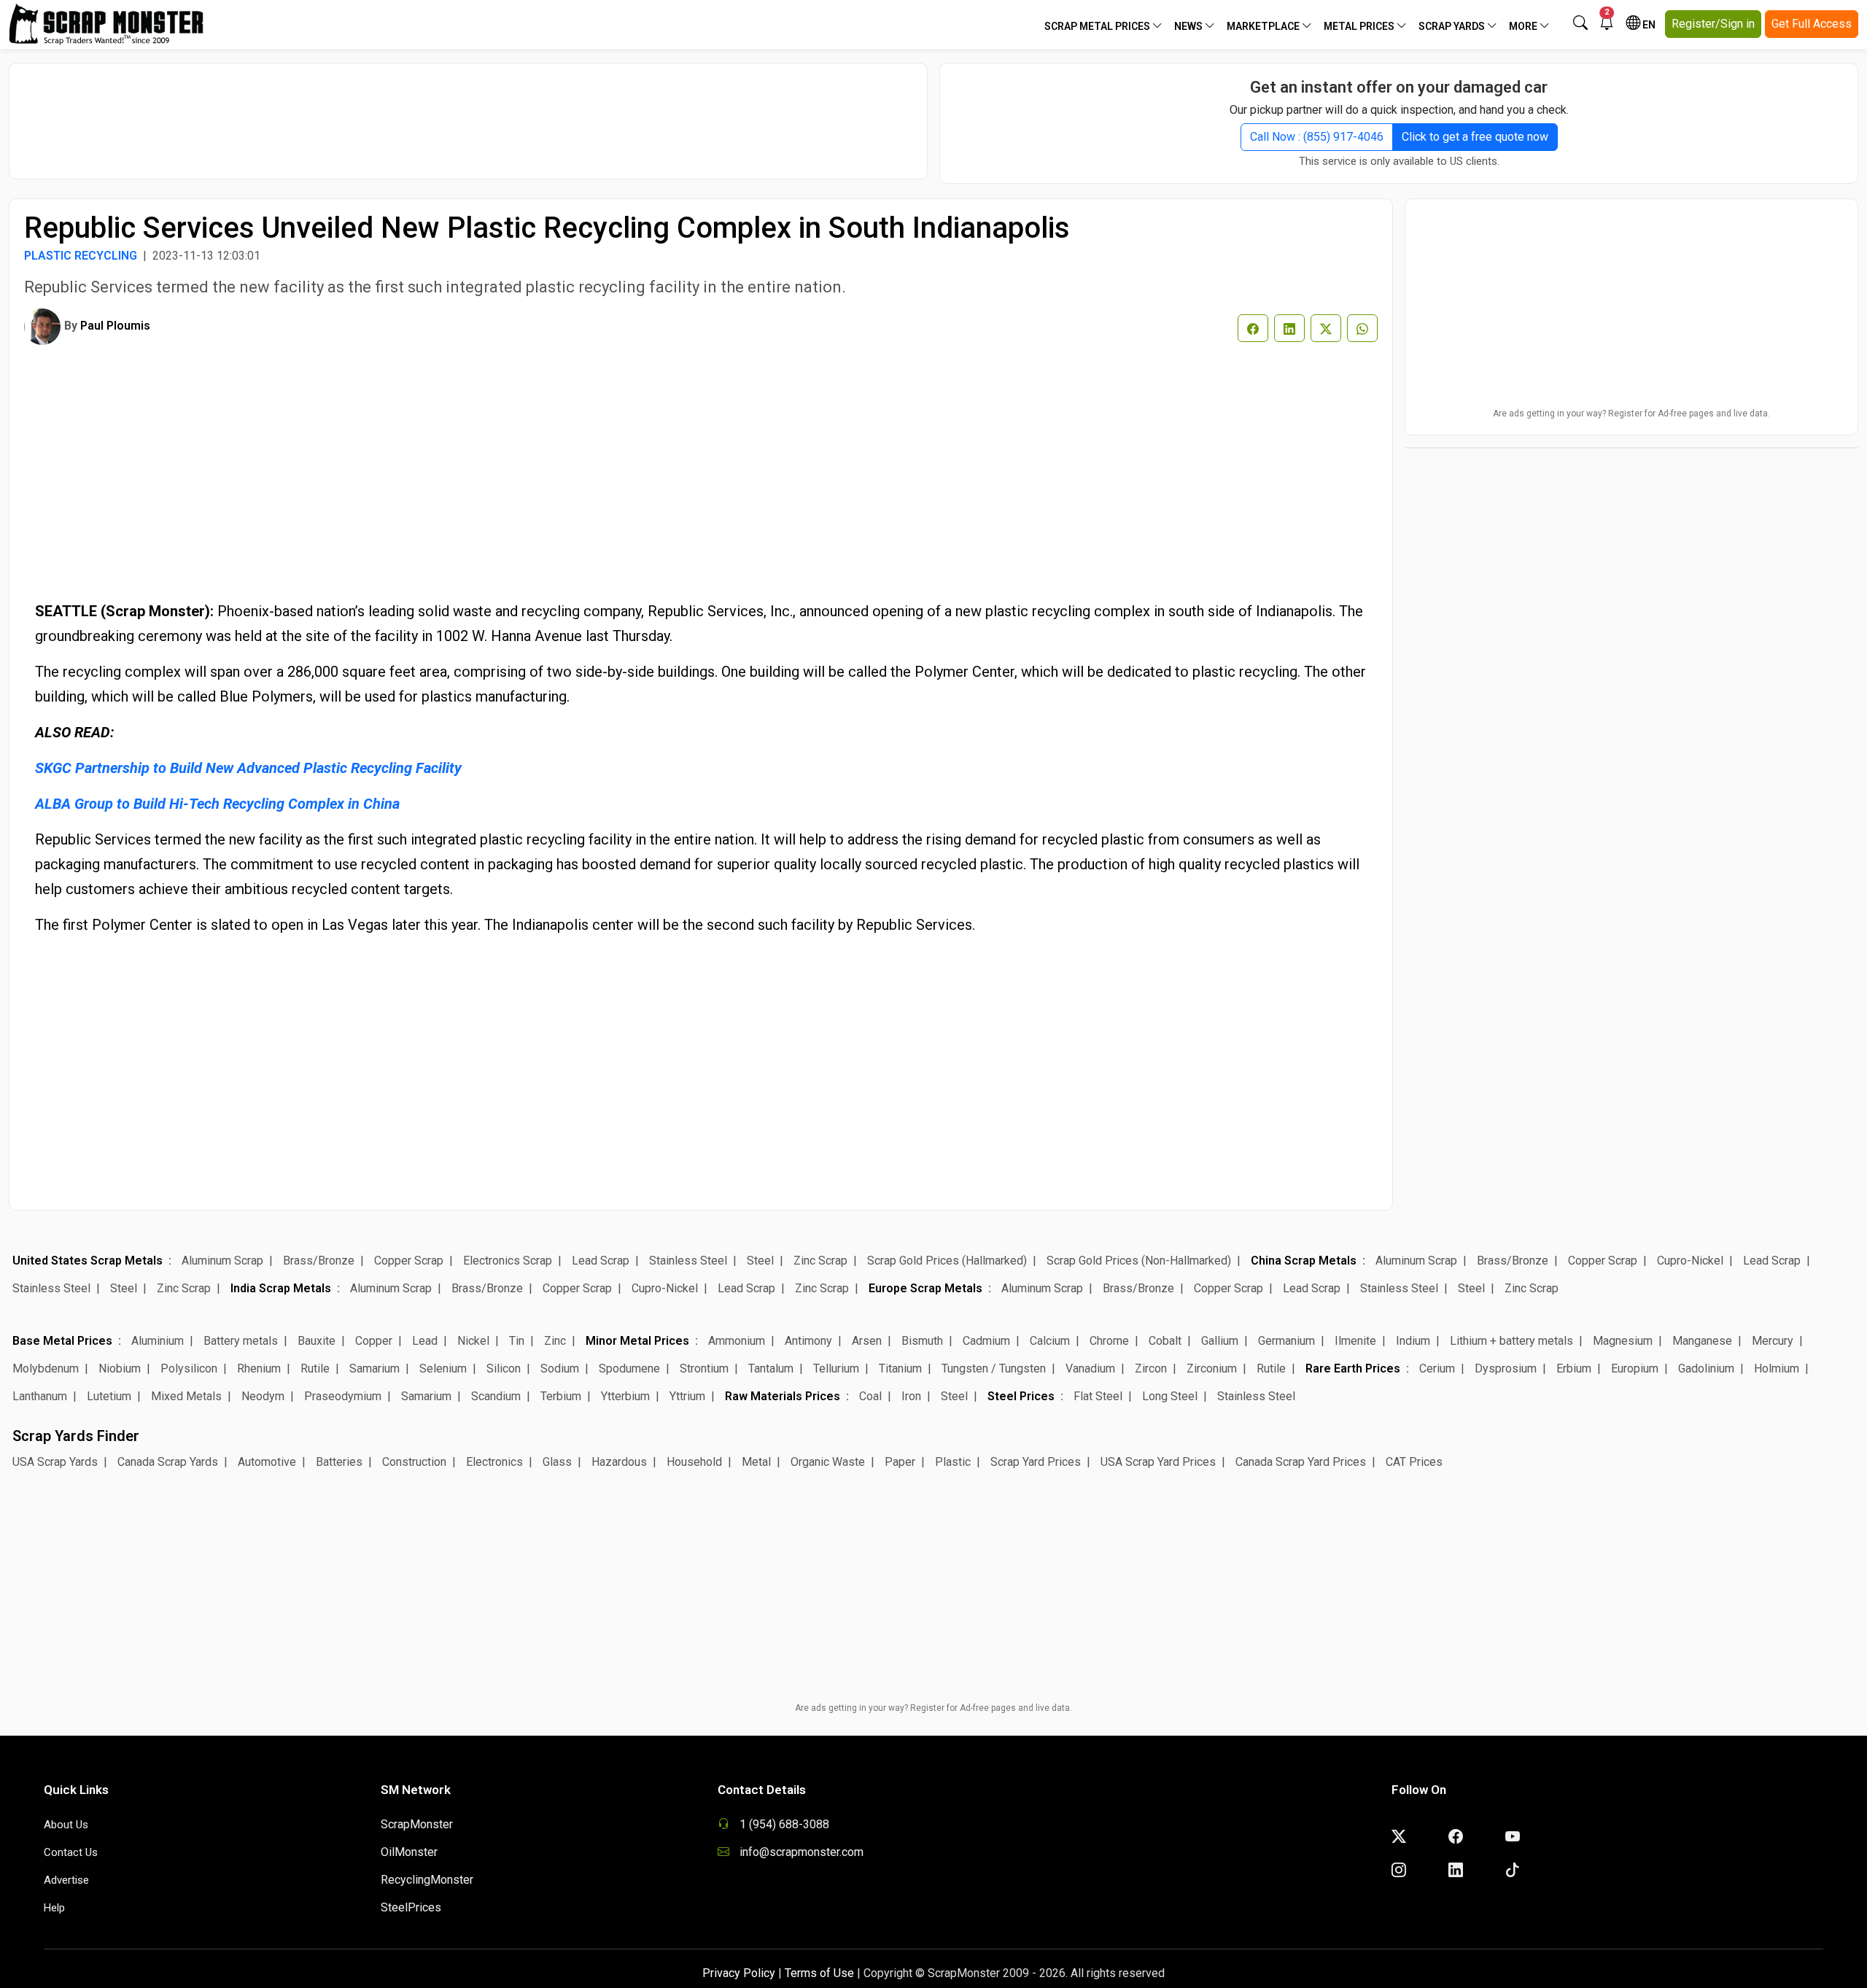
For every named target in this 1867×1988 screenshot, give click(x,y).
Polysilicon (189, 1368)
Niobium (120, 1368)
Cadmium (986, 1341)
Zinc (555, 1341)
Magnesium (1623, 1341)
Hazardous (619, 1462)
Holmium (1777, 1368)
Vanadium (1090, 1368)
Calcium (1050, 1341)
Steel (760, 1261)
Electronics (494, 1462)
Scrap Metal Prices (1098, 26)
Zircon (1151, 1368)
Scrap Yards (1453, 26)
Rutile (315, 1368)
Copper (374, 1341)
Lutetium (109, 1396)
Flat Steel (1098, 1396)
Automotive (267, 1462)
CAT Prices (1414, 1462)
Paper (900, 1462)
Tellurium (836, 1368)
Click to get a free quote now (1475, 137)
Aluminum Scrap (222, 1261)
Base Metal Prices (62, 1341)
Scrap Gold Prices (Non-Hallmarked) (1139, 1261)
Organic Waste (828, 1462)
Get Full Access (1812, 24)
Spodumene (629, 1368)
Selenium (443, 1368)
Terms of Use (819, 1973)
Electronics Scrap (508, 1261)
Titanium (900, 1368)
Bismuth (922, 1341)
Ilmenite (1355, 1341)
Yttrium (687, 1396)
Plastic (953, 1462)
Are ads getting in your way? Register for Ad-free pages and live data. (1631, 413)
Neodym (263, 1396)
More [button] (1524, 26)
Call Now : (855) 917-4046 (1317, 137)
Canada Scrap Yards (168, 1462)
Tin (517, 1341)
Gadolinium (1706, 1368)
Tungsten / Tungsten (994, 1368)
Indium (1413, 1341)
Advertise (66, 1880)
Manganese (1702, 1341)
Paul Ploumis (115, 326)
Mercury (1773, 1341)
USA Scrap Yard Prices (1158, 1462)
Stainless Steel (688, 1261)
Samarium (374, 1368)
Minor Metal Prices (637, 1341)
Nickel (473, 1341)
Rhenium (259, 1368)
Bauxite (317, 1341)
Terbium (561, 1396)
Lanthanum (40, 1396)
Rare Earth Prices (1353, 1368)
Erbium (1574, 1368)
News (1189, 26)
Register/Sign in (1713, 24)
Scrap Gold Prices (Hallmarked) (947, 1261)
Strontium (704, 1368)
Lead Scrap (601, 1261)
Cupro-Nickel (1690, 1261)
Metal (756, 1462)
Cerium (1437, 1368)
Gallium (1220, 1341)
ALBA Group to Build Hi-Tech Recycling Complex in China (217, 804)
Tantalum (771, 1368)
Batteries (339, 1462)
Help (54, 1908)
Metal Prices (1360, 26)
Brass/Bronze (319, 1261)
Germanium (1286, 1341)
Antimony (808, 1341)
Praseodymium (343, 1396)
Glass (557, 1462)
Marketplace (1264, 26)
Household (694, 1462)
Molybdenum (46, 1368)
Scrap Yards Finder (76, 1436)
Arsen (867, 1341)
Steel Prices (1021, 1396)
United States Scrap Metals (88, 1261)
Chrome (1109, 1341)
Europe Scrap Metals (925, 1288)
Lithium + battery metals (1511, 1341)
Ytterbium (625, 1396)
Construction (414, 1462)
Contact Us (71, 1852)
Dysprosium (1506, 1368)
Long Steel (1170, 1396)
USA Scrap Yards (55, 1462)
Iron (911, 1396)
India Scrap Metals (281, 1288)
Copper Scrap (409, 1261)
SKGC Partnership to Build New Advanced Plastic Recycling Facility (248, 768)
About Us (66, 1825)
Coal (870, 1396)
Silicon (504, 1368)
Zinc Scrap (820, 1261)
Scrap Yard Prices (1036, 1462)
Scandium (496, 1396)
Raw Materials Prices (783, 1396)
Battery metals (241, 1341)
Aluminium (158, 1341)
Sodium (560, 1368)
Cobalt (1165, 1341)
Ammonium (737, 1341)
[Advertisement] (468, 114)
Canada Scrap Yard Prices (1301, 1462)
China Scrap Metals (1304, 1261)
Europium (1635, 1368)
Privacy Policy (739, 1973)
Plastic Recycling (81, 256)
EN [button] (1648, 25)
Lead (425, 1341)
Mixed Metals (186, 1396)
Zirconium (1212, 1368)
